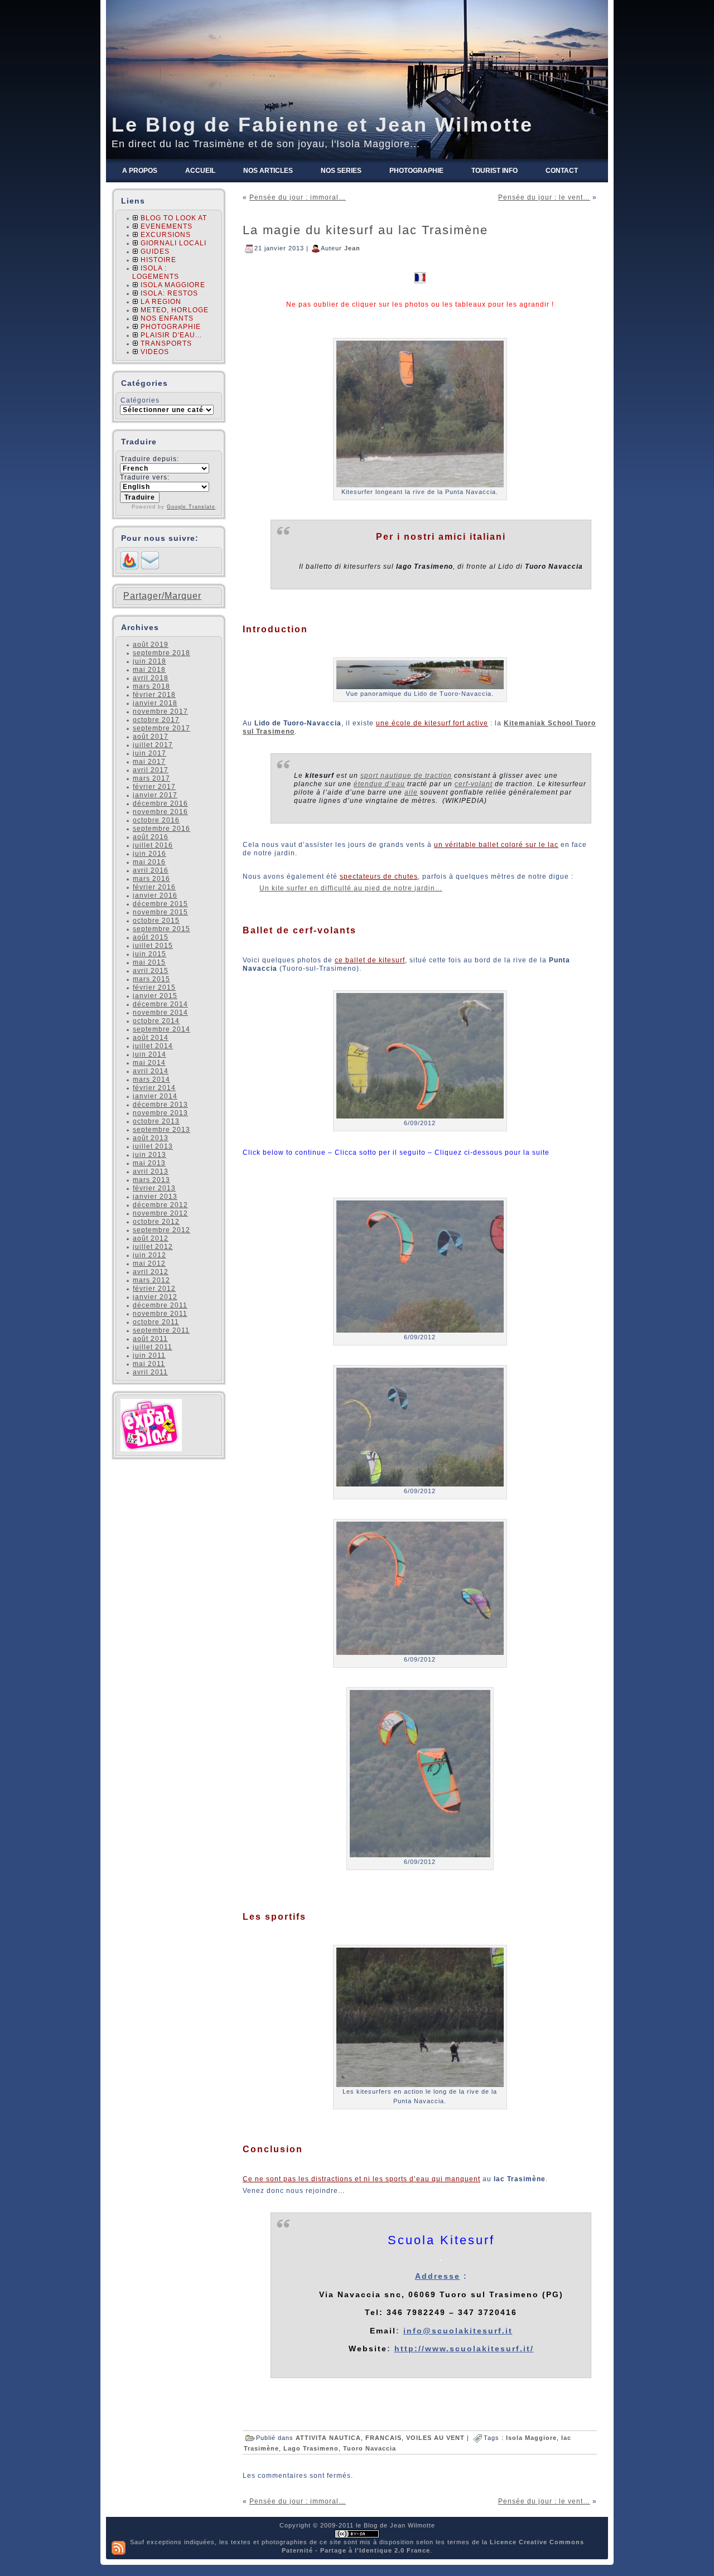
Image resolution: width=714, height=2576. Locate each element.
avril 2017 (151, 770)
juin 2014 (149, 1054)
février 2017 (154, 787)
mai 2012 (149, 1263)
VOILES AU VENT (435, 2438)
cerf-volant (474, 784)
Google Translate (191, 507)
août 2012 (151, 1238)
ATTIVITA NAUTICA (328, 2438)
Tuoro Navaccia (370, 2448)
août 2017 (151, 737)
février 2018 (154, 695)
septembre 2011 (161, 1330)
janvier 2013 (155, 1197)
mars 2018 (151, 686)
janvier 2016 (155, 895)
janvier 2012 (155, 1297)
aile (411, 792)
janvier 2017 (155, 795)
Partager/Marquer (162, 596)
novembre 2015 (160, 912)
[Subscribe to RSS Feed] (129, 567)
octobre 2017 (156, 720)
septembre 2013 (161, 1130)
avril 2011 (150, 1372)
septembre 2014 (161, 1029)
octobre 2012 (156, 1222)
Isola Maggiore (531, 2438)
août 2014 (151, 1038)
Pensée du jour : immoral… (298, 197)
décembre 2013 (160, 1105)
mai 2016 (149, 862)
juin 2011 (149, 1355)
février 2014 (154, 1088)
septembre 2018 (161, 653)
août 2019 (151, 645)
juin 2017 (149, 753)
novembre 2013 (160, 1113)
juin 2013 (149, 1155)
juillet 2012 (153, 1247)
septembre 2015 (161, 929)
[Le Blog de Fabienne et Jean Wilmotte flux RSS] (119, 2548)
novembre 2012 (160, 1213)
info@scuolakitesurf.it (458, 2331)
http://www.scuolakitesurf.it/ (464, 2349)
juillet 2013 (153, 1146)
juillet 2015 (153, 946)
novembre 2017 (160, 711)
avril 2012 (151, 1272)
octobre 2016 (156, 820)
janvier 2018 (155, 703)
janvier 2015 (155, 996)
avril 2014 (151, 1071)
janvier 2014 (155, 1096)
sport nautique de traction (406, 776)
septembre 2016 (161, 829)
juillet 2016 (153, 845)
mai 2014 (149, 1063)
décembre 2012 (160, 1205)
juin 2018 (149, 661)
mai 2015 (149, 962)
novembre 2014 (160, 1013)
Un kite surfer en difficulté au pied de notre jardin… (351, 888)
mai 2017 (149, 762)
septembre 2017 (161, 728)
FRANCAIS (383, 2438)
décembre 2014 (160, 1004)
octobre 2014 (156, 1021)
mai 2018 (149, 670)
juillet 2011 (153, 1347)
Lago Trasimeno (311, 2448)
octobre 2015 (156, 921)
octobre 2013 (156, 1121)
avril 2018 (151, 678)
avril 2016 (151, 870)
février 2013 (154, 1188)
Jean (352, 248)
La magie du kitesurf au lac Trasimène (365, 230)
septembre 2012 (161, 1230)
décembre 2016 (160, 803)
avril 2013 (151, 1171)
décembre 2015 (160, 904)
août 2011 (150, 1339)
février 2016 (154, 887)
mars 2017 (151, 778)
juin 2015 (149, 954)
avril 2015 (151, 971)
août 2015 (151, 937)
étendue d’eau (379, 784)
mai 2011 (149, 1364)
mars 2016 (151, 879)
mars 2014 (151, 1079)
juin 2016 (149, 854)
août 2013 (151, 1138)
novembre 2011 (160, 1314)
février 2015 (154, 987)
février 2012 (154, 1289)
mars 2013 (151, 1180)
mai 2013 (149, 1163)
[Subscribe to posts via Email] (150, 567)
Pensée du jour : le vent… (544, 197)
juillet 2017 (153, 745)
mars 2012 (151, 1280)
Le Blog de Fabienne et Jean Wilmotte (322, 125)
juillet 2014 (153, 1046)
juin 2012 (149, 1255)
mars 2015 (151, 979)
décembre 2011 (160, 1305)
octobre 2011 (156, 1322)
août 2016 (151, 837)
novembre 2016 (160, 812)
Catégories (140, 400)
